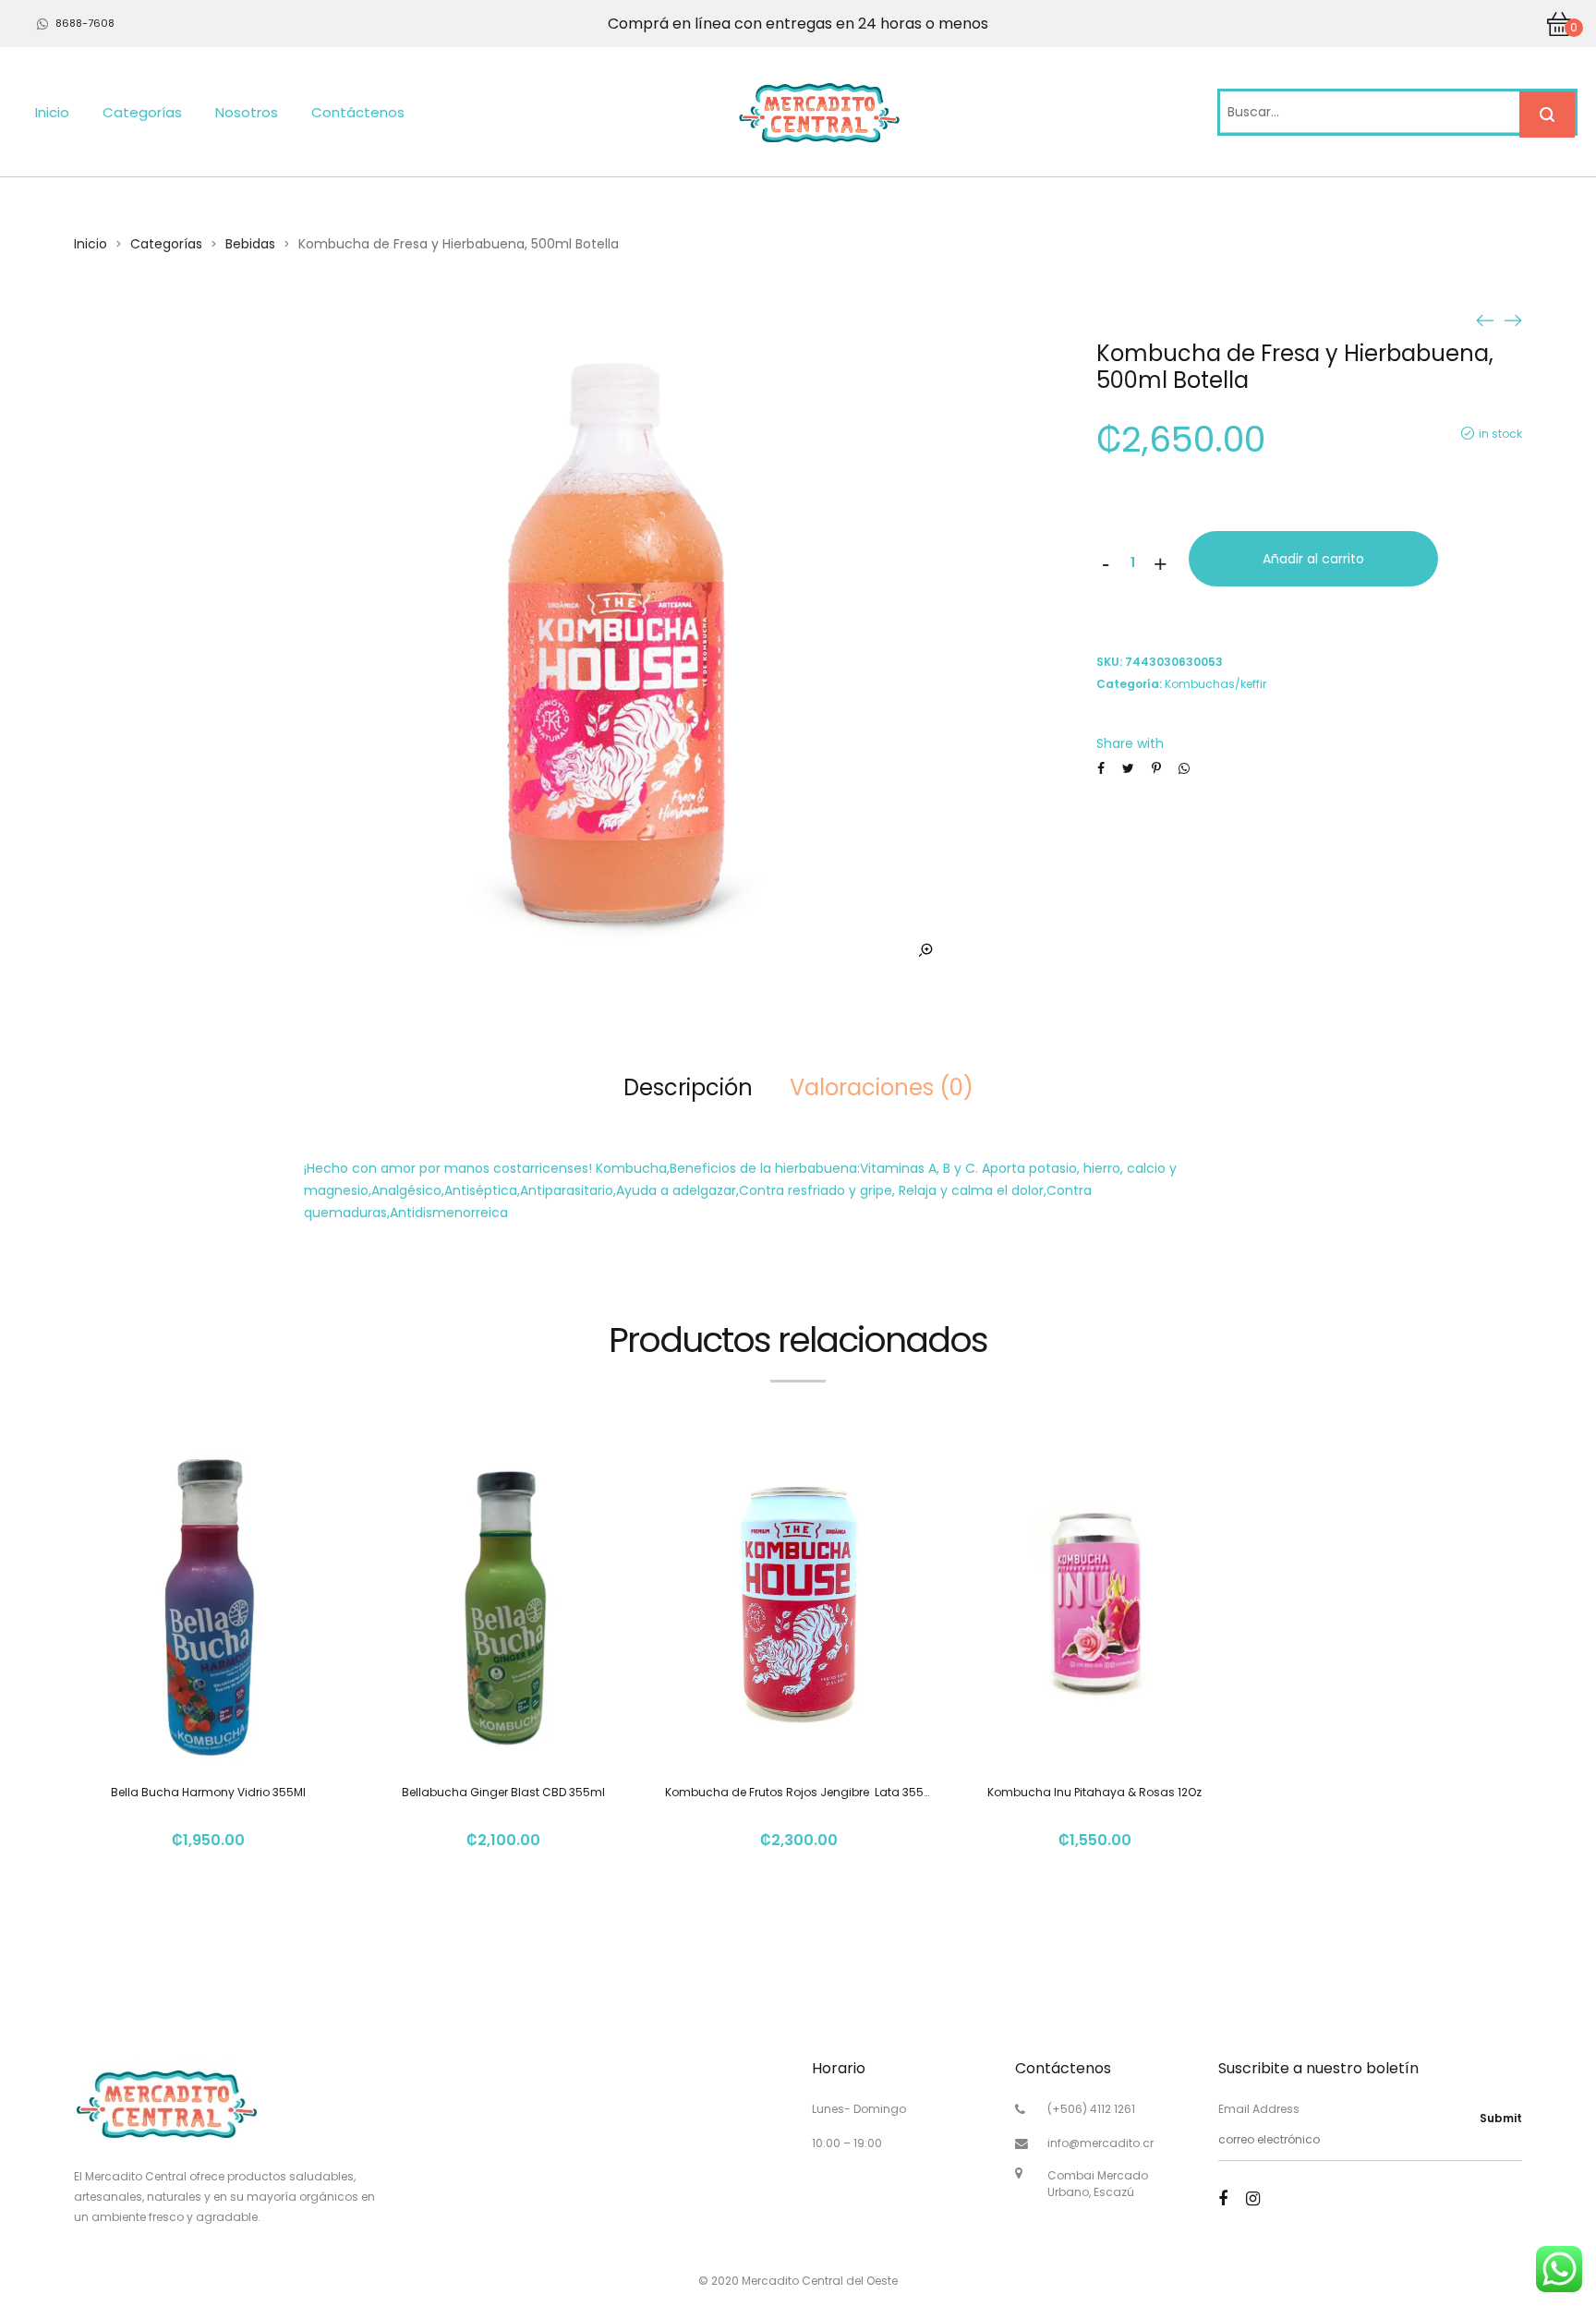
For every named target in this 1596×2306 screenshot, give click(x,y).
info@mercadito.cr (1100, 2143)
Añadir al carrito (1313, 559)
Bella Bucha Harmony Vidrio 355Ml (208, 1792)
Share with (1130, 743)
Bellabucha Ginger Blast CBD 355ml (503, 1792)
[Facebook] (1223, 2198)
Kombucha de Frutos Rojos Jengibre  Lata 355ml (802, 1792)
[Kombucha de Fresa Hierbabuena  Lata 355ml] (1513, 320)
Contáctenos (358, 112)
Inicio (52, 112)
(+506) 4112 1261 (1091, 2109)
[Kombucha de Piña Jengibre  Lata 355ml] (1485, 320)
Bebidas (250, 244)
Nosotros (247, 112)
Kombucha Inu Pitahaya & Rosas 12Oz (1094, 1792)
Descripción (688, 1087)
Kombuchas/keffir (1215, 684)
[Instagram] (1253, 2198)
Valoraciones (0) (882, 1087)
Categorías (142, 112)
